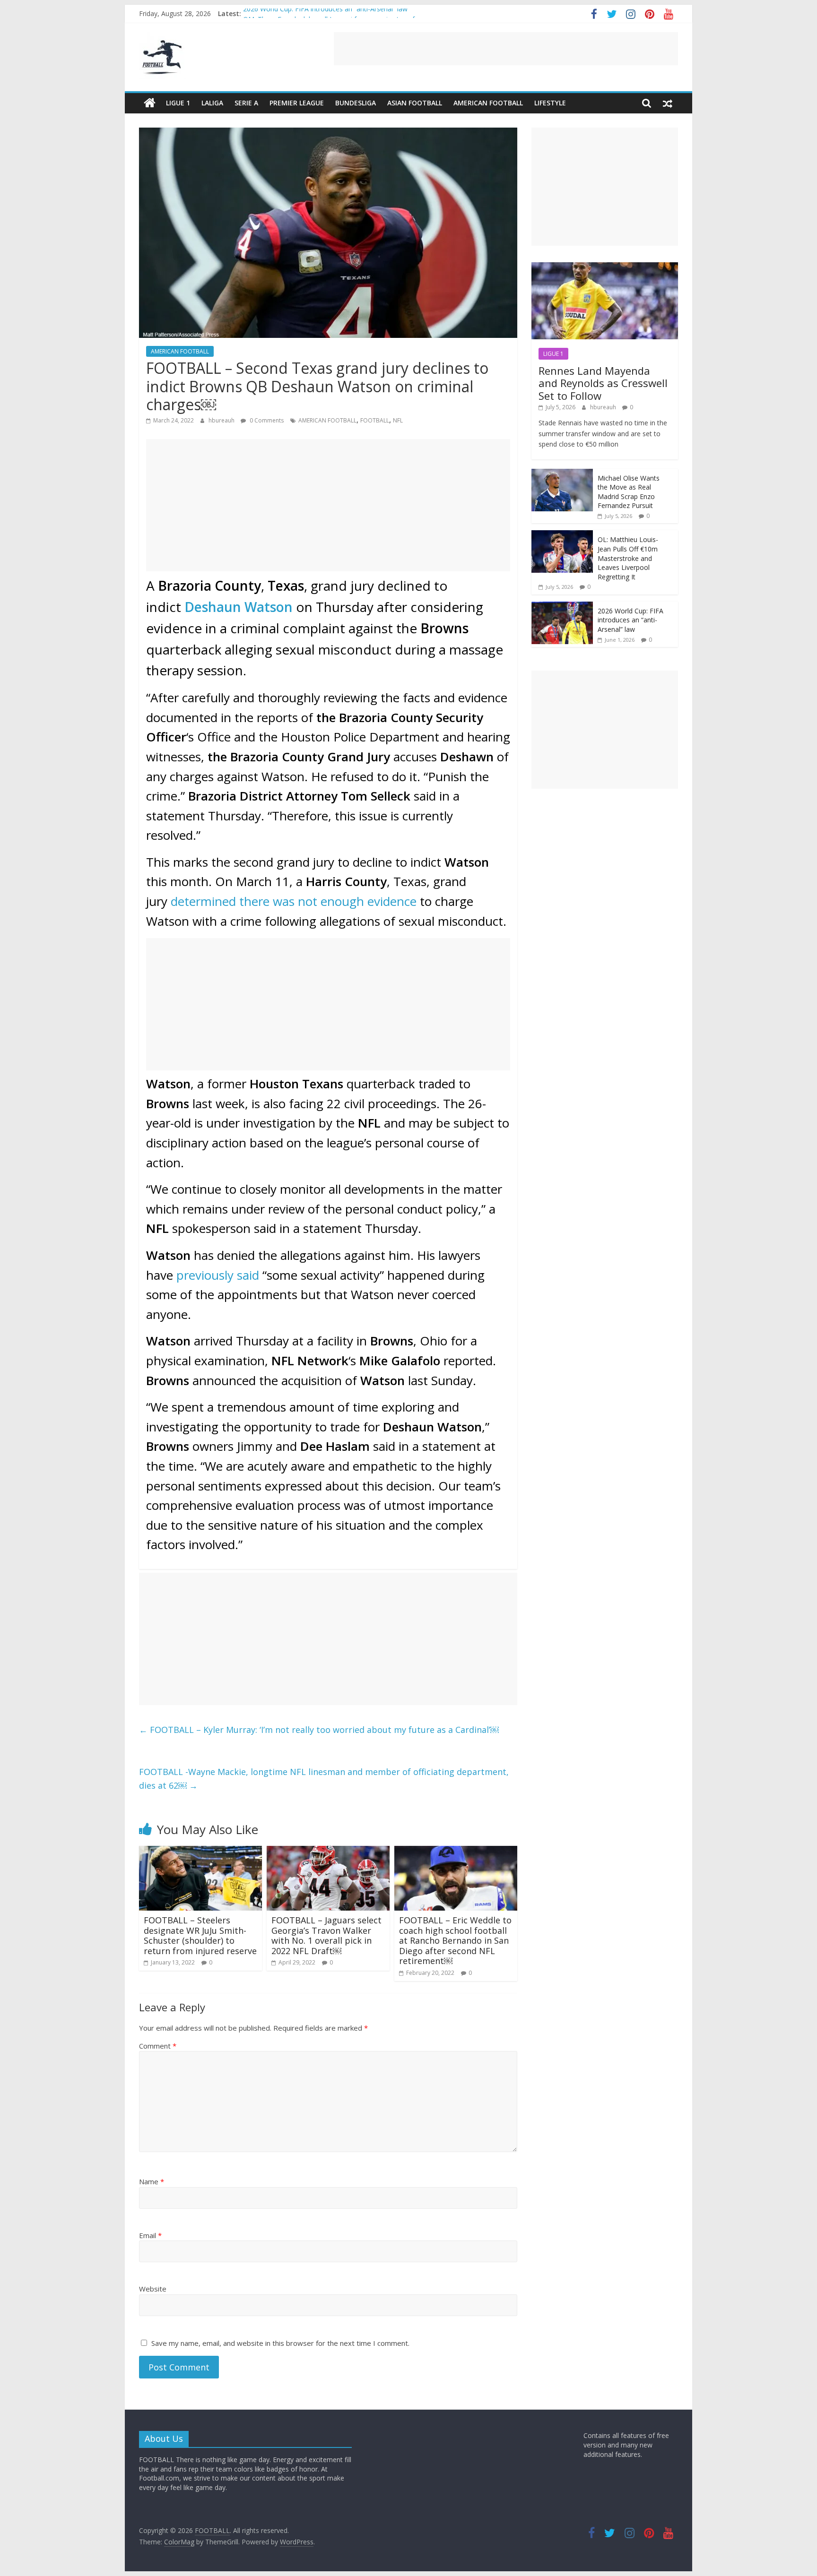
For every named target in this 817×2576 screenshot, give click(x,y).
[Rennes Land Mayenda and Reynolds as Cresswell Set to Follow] (605, 267)
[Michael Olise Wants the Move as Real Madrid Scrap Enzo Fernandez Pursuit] (562, 474)
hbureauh (222, 420)
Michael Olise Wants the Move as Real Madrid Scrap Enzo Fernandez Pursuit (629, 492)
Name (152, 2181)
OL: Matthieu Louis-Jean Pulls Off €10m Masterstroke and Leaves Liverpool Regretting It (628, 558)
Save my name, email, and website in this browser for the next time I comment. (280, 2343)
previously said (218, 1275)
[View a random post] (668, 103)
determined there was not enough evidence (294, 901)
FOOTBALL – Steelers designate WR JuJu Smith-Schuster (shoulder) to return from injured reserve (200, 1935)
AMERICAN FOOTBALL (488, 103)
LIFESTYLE (550, 103)
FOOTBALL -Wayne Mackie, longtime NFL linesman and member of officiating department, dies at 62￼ (324, 1779)
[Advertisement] (506, 49)
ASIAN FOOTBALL (415, 103)
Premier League (297, 103)
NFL (398, 420)
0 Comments (266, 420)
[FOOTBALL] (150, 103)
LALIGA (212, 103)
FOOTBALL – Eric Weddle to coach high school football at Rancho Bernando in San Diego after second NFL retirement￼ (455, 1940)
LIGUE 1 (178, 103)
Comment (158, 2046)
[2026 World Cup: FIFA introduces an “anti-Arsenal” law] (562, 607)
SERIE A (246, 103)
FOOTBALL (375, 420)
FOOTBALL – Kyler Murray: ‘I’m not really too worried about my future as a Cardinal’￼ (319, 1730)
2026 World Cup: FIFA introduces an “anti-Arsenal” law (325, 13)
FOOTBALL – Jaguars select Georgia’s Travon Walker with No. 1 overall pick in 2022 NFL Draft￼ (326, 1935)
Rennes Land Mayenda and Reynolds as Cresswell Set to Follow (603, 383)
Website (153, 2289)
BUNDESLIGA (356, 103)
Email (150, 2235)
